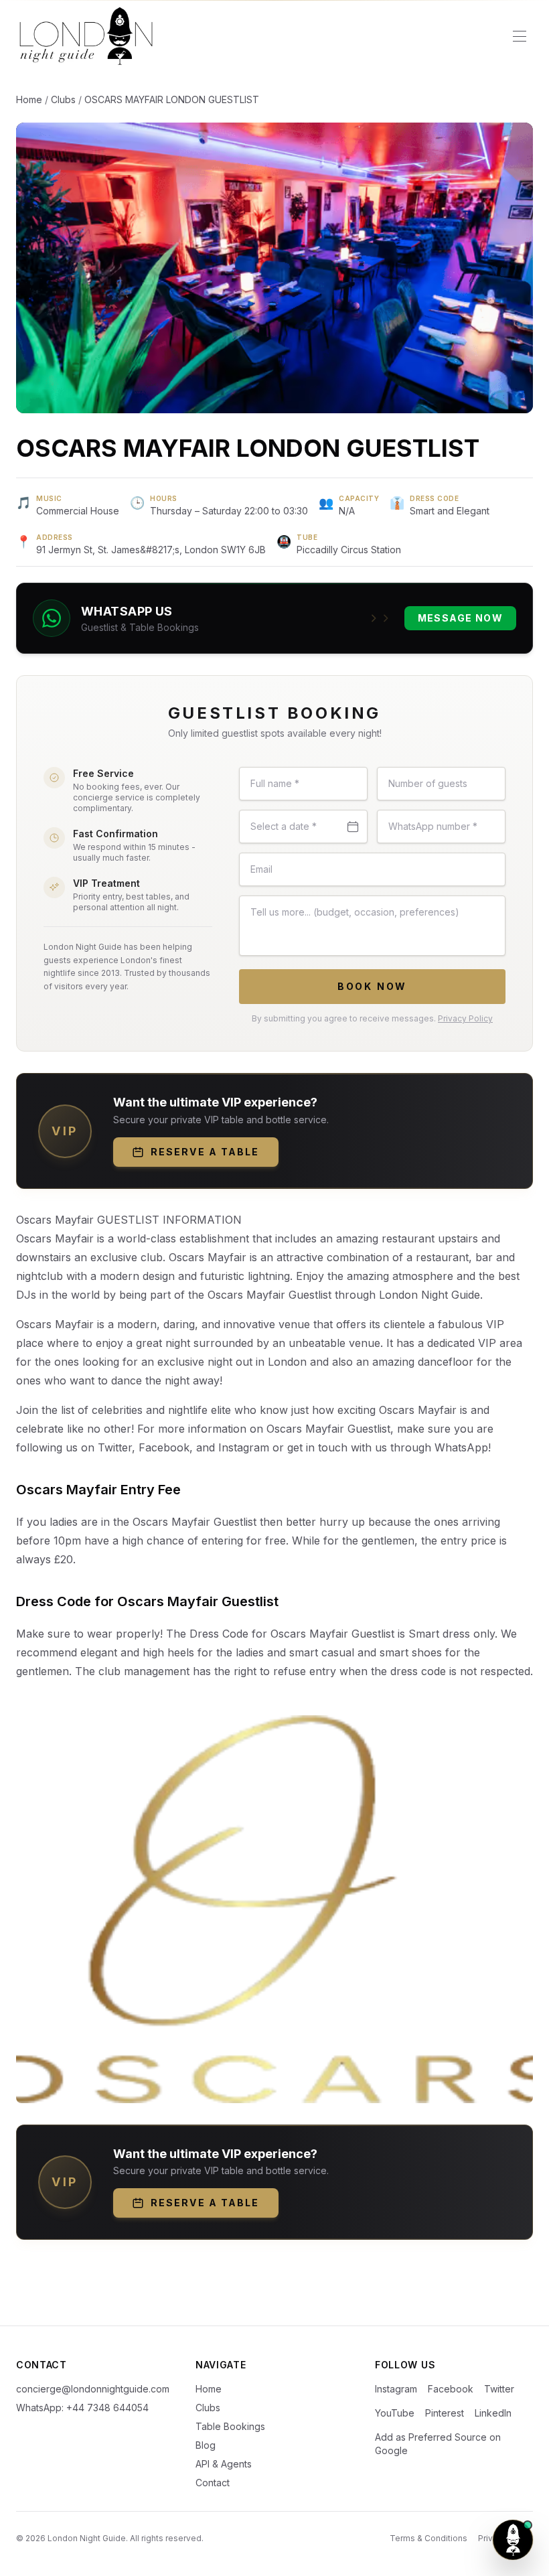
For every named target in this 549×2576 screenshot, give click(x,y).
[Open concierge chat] (513, 2540)
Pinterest (445, 2413)
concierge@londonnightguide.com (93, 2389)
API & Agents (224, 2464)
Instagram (396, 2389)
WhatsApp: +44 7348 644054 (82, 2408)
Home (29, 99)
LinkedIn (493, 2413)
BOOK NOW (372, 986)
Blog (206, 2445)
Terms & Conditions (428, 2538)
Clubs (63, 99)
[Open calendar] (353, 827)
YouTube (395, 2413)
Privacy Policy (465, 1018)
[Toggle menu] (520, 36)
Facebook (451, 2389)
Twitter (499, 2389)
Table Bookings (230, 2426)
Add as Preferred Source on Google (438, 2444)
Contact (213, 2483)
